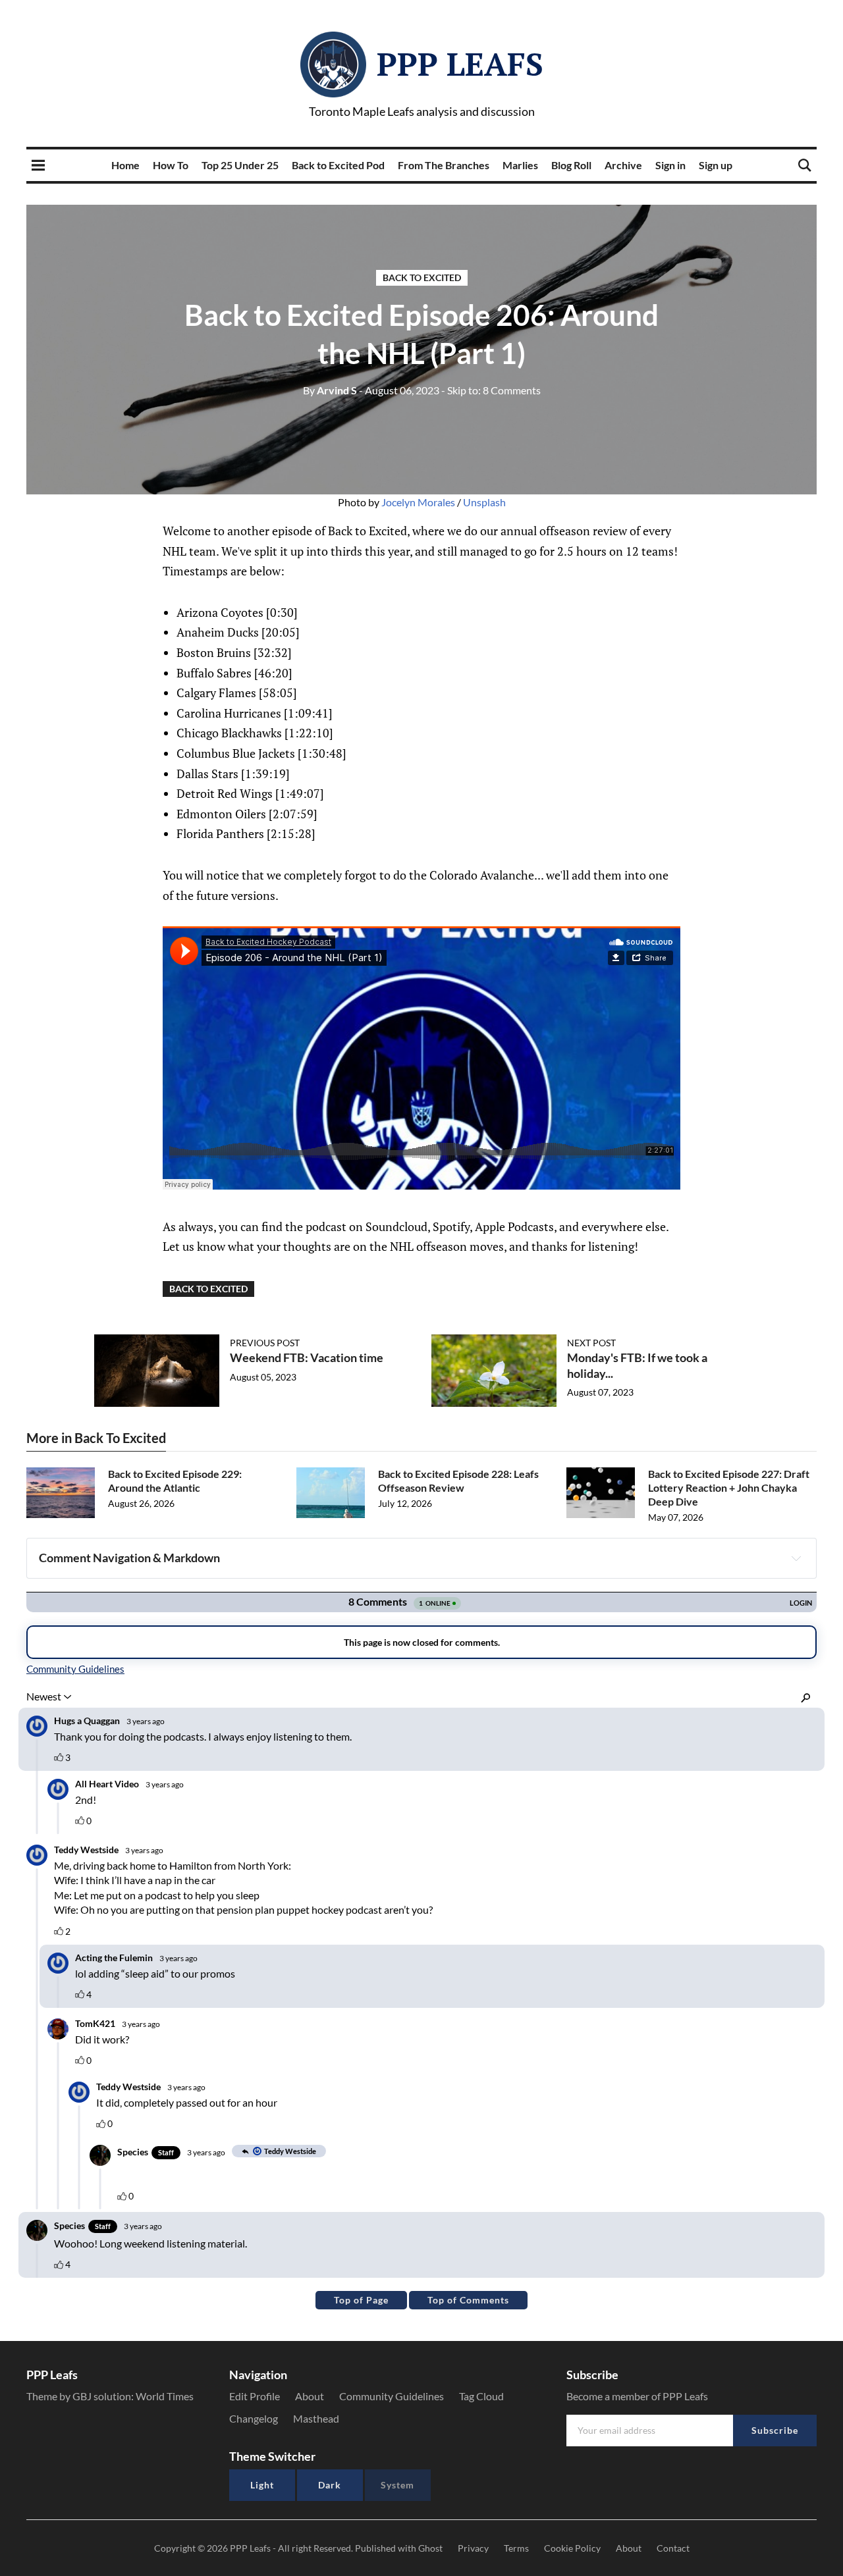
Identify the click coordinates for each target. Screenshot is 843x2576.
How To (171, 165)
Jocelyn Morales (418, 502)
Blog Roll (571, 165)
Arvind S (330, 390)
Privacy (473, 2548)
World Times (165, 2396)
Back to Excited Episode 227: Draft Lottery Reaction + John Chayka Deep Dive (729, 1487)
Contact (673, 2548)
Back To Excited (422, 277)
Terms (516, 2548)
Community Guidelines (392, 2396)
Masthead (316, 2418)
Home (125, 165)
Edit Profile (255, 2396)
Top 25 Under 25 (240, 165)
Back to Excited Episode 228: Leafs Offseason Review (458, 1481)
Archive (623, 165)
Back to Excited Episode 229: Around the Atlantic (175, 1481)
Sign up (716, 165)
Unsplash (484, 502)
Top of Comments (468, 2300)
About (310, 2396)
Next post (591, 1343)
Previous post (265, 1343)
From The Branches (444, 165)
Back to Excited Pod (338, 165)
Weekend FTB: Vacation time (307, 1357)
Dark (330, 2485)
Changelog (254, 2418)
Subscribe (775, 2430)
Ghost (430, 2548)
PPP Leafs (460, 64)
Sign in (670, 165)
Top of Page (361, 2300)
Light (262, 2485)
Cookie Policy (572, 2548)
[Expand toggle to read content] (796, 1558)
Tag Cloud (481, 2396)
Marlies (520, 165)
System (397, 2485)
